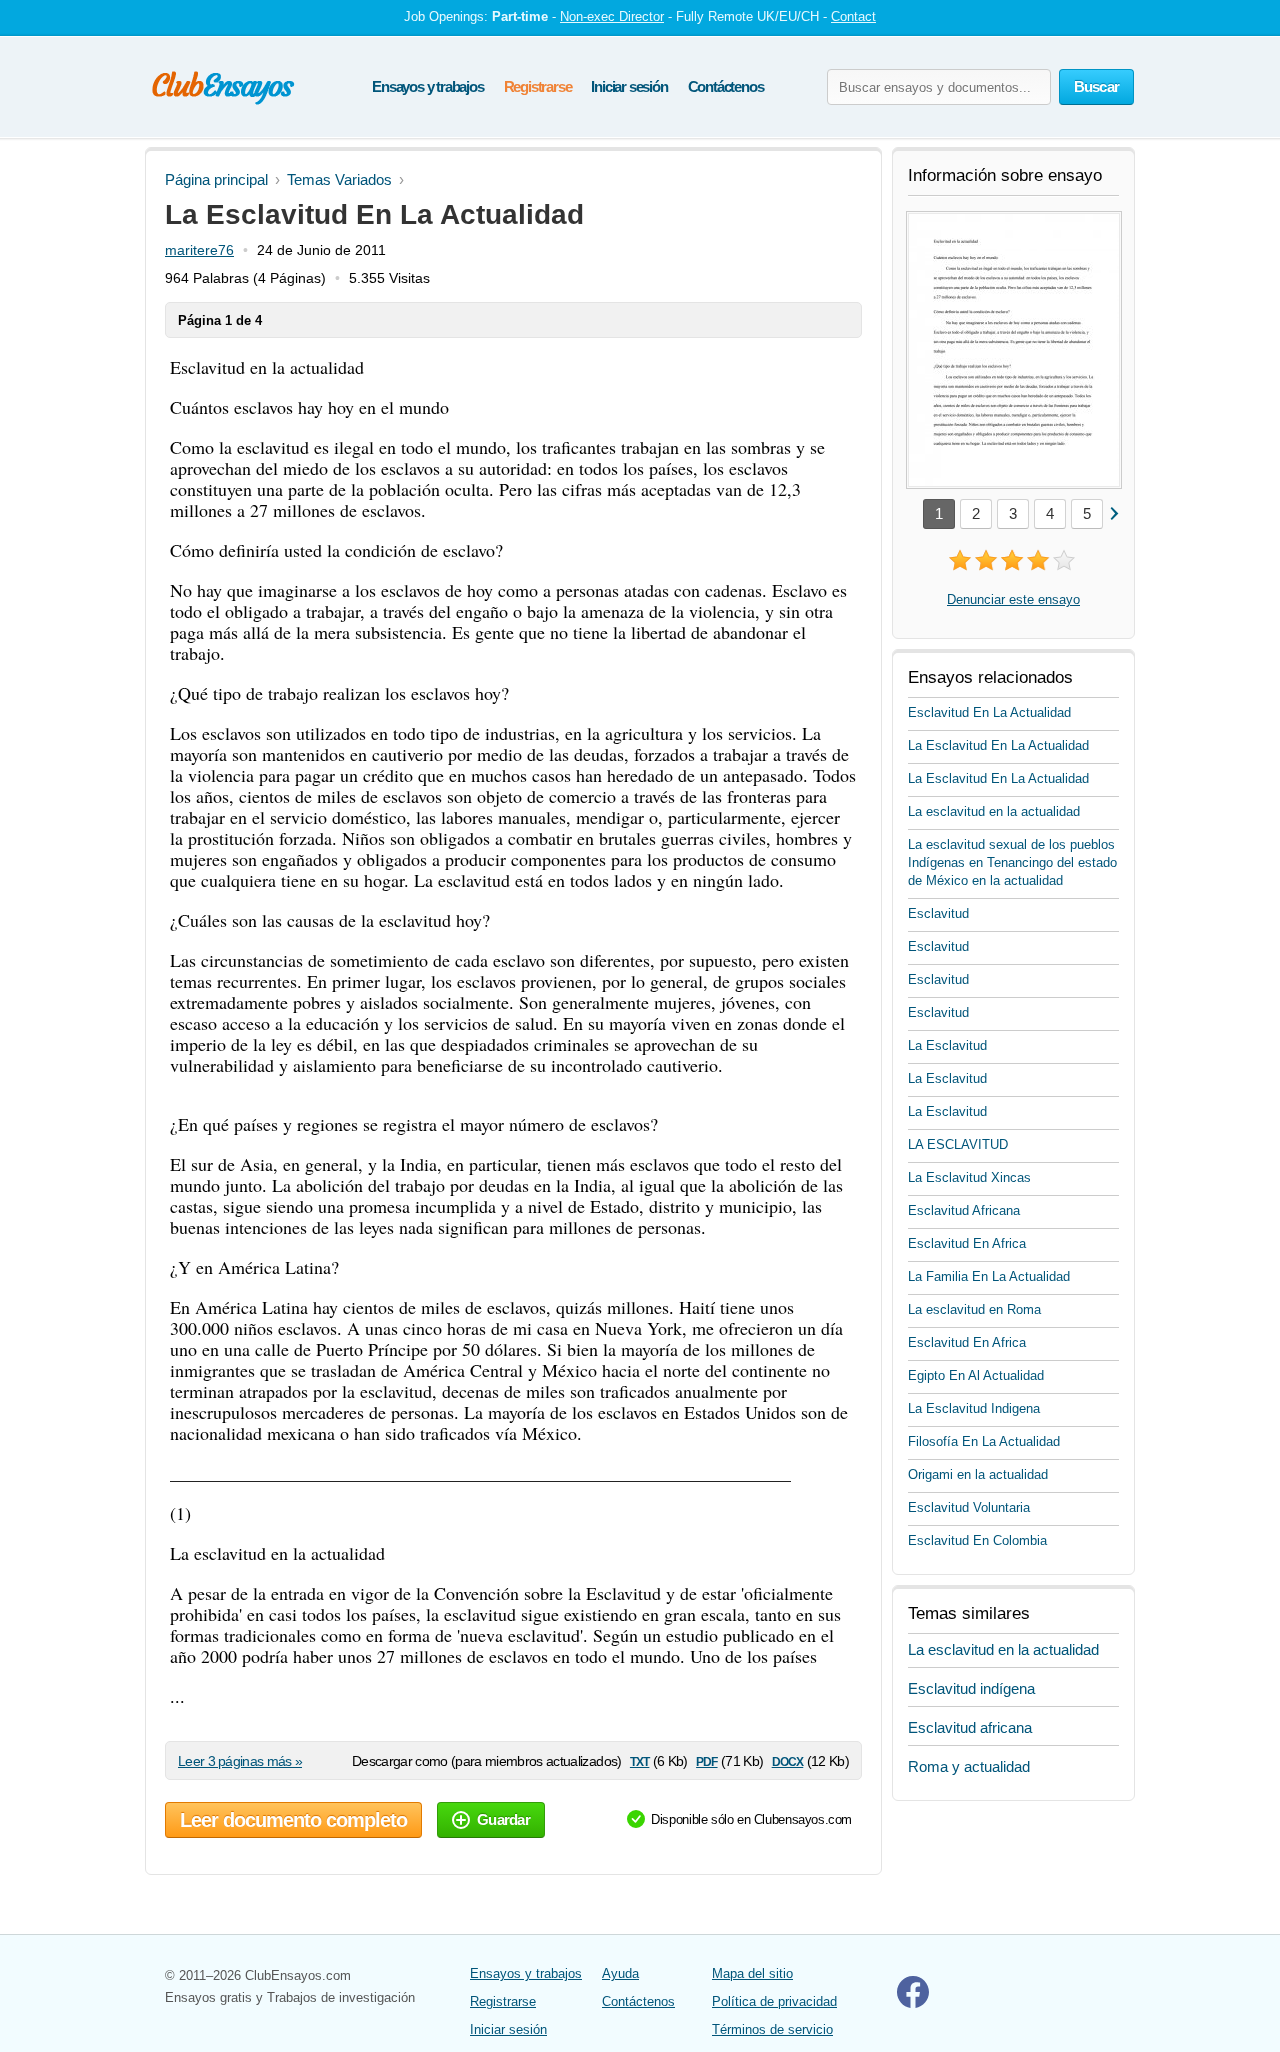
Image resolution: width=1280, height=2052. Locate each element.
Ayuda (620, 1973)
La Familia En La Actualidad (989, 1276)
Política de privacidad (774, 2001)
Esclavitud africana (970, 1727)
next (1113, 512)
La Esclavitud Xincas (969, 1177)
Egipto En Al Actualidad (976, 1375)
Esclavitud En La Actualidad (989, 712)
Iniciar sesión (629, 86)
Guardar (503, 1819)
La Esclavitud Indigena (974, 1408)
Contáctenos (726, 86)
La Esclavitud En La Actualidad (998, 745)
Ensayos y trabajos (427, 86)
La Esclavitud (947, 1045)
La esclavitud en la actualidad (994, 811)
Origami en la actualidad (978, 1474)
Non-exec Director (612, 16)
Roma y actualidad (969, 1766)
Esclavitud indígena (971, 1688)
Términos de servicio (772, 2029)
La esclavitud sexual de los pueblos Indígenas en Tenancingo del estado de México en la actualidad (1012, 862)
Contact (853, 16)
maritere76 (199, 250)
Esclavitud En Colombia (977, 1540)
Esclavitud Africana (964, 1210)
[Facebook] (913, 2003)
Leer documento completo (293, 1820)
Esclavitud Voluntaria (969, 1507)
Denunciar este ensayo (1013, 599)
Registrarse (538, 86)
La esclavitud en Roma (974, 1309)
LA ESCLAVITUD (958, 1144)
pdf (706, 1760)
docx (788, 1760)
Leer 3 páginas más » (240, 1761)
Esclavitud (938, 913)
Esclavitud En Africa (967, 1243)
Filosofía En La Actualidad (984, 1441)
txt (639, 1760)
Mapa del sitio (752, 1973)
